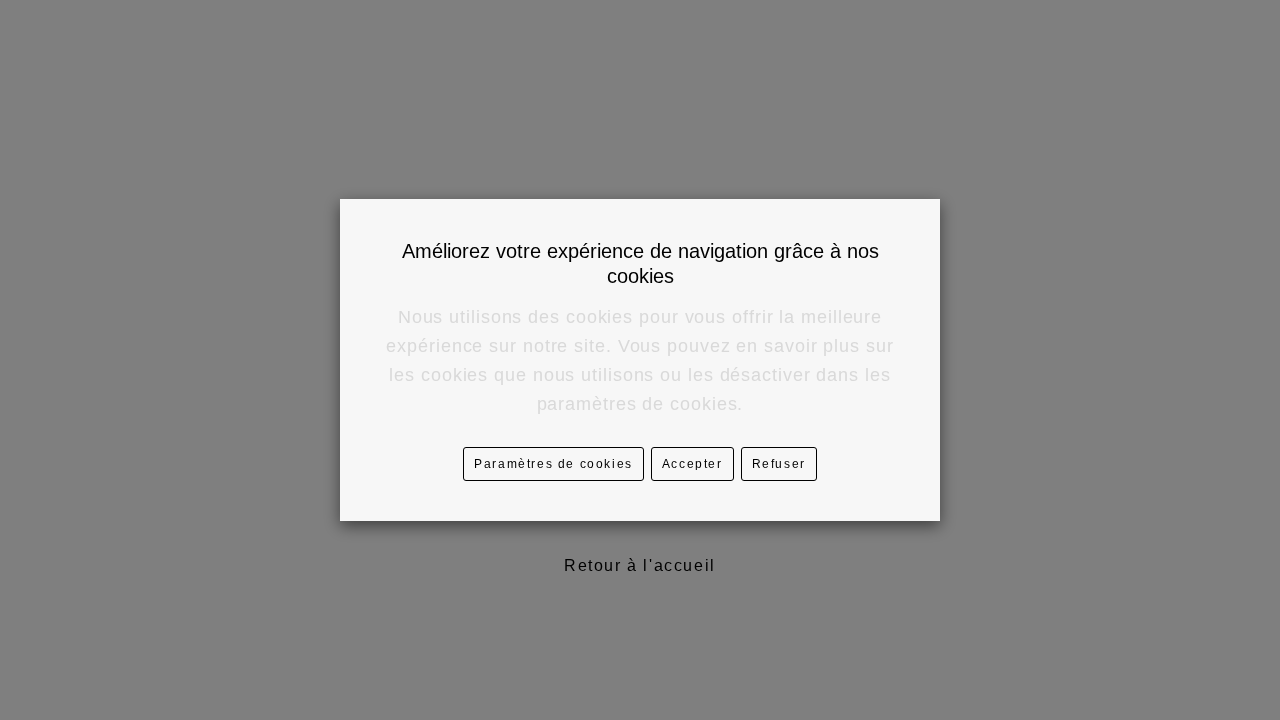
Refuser (779, 464)
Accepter (692, 464)
